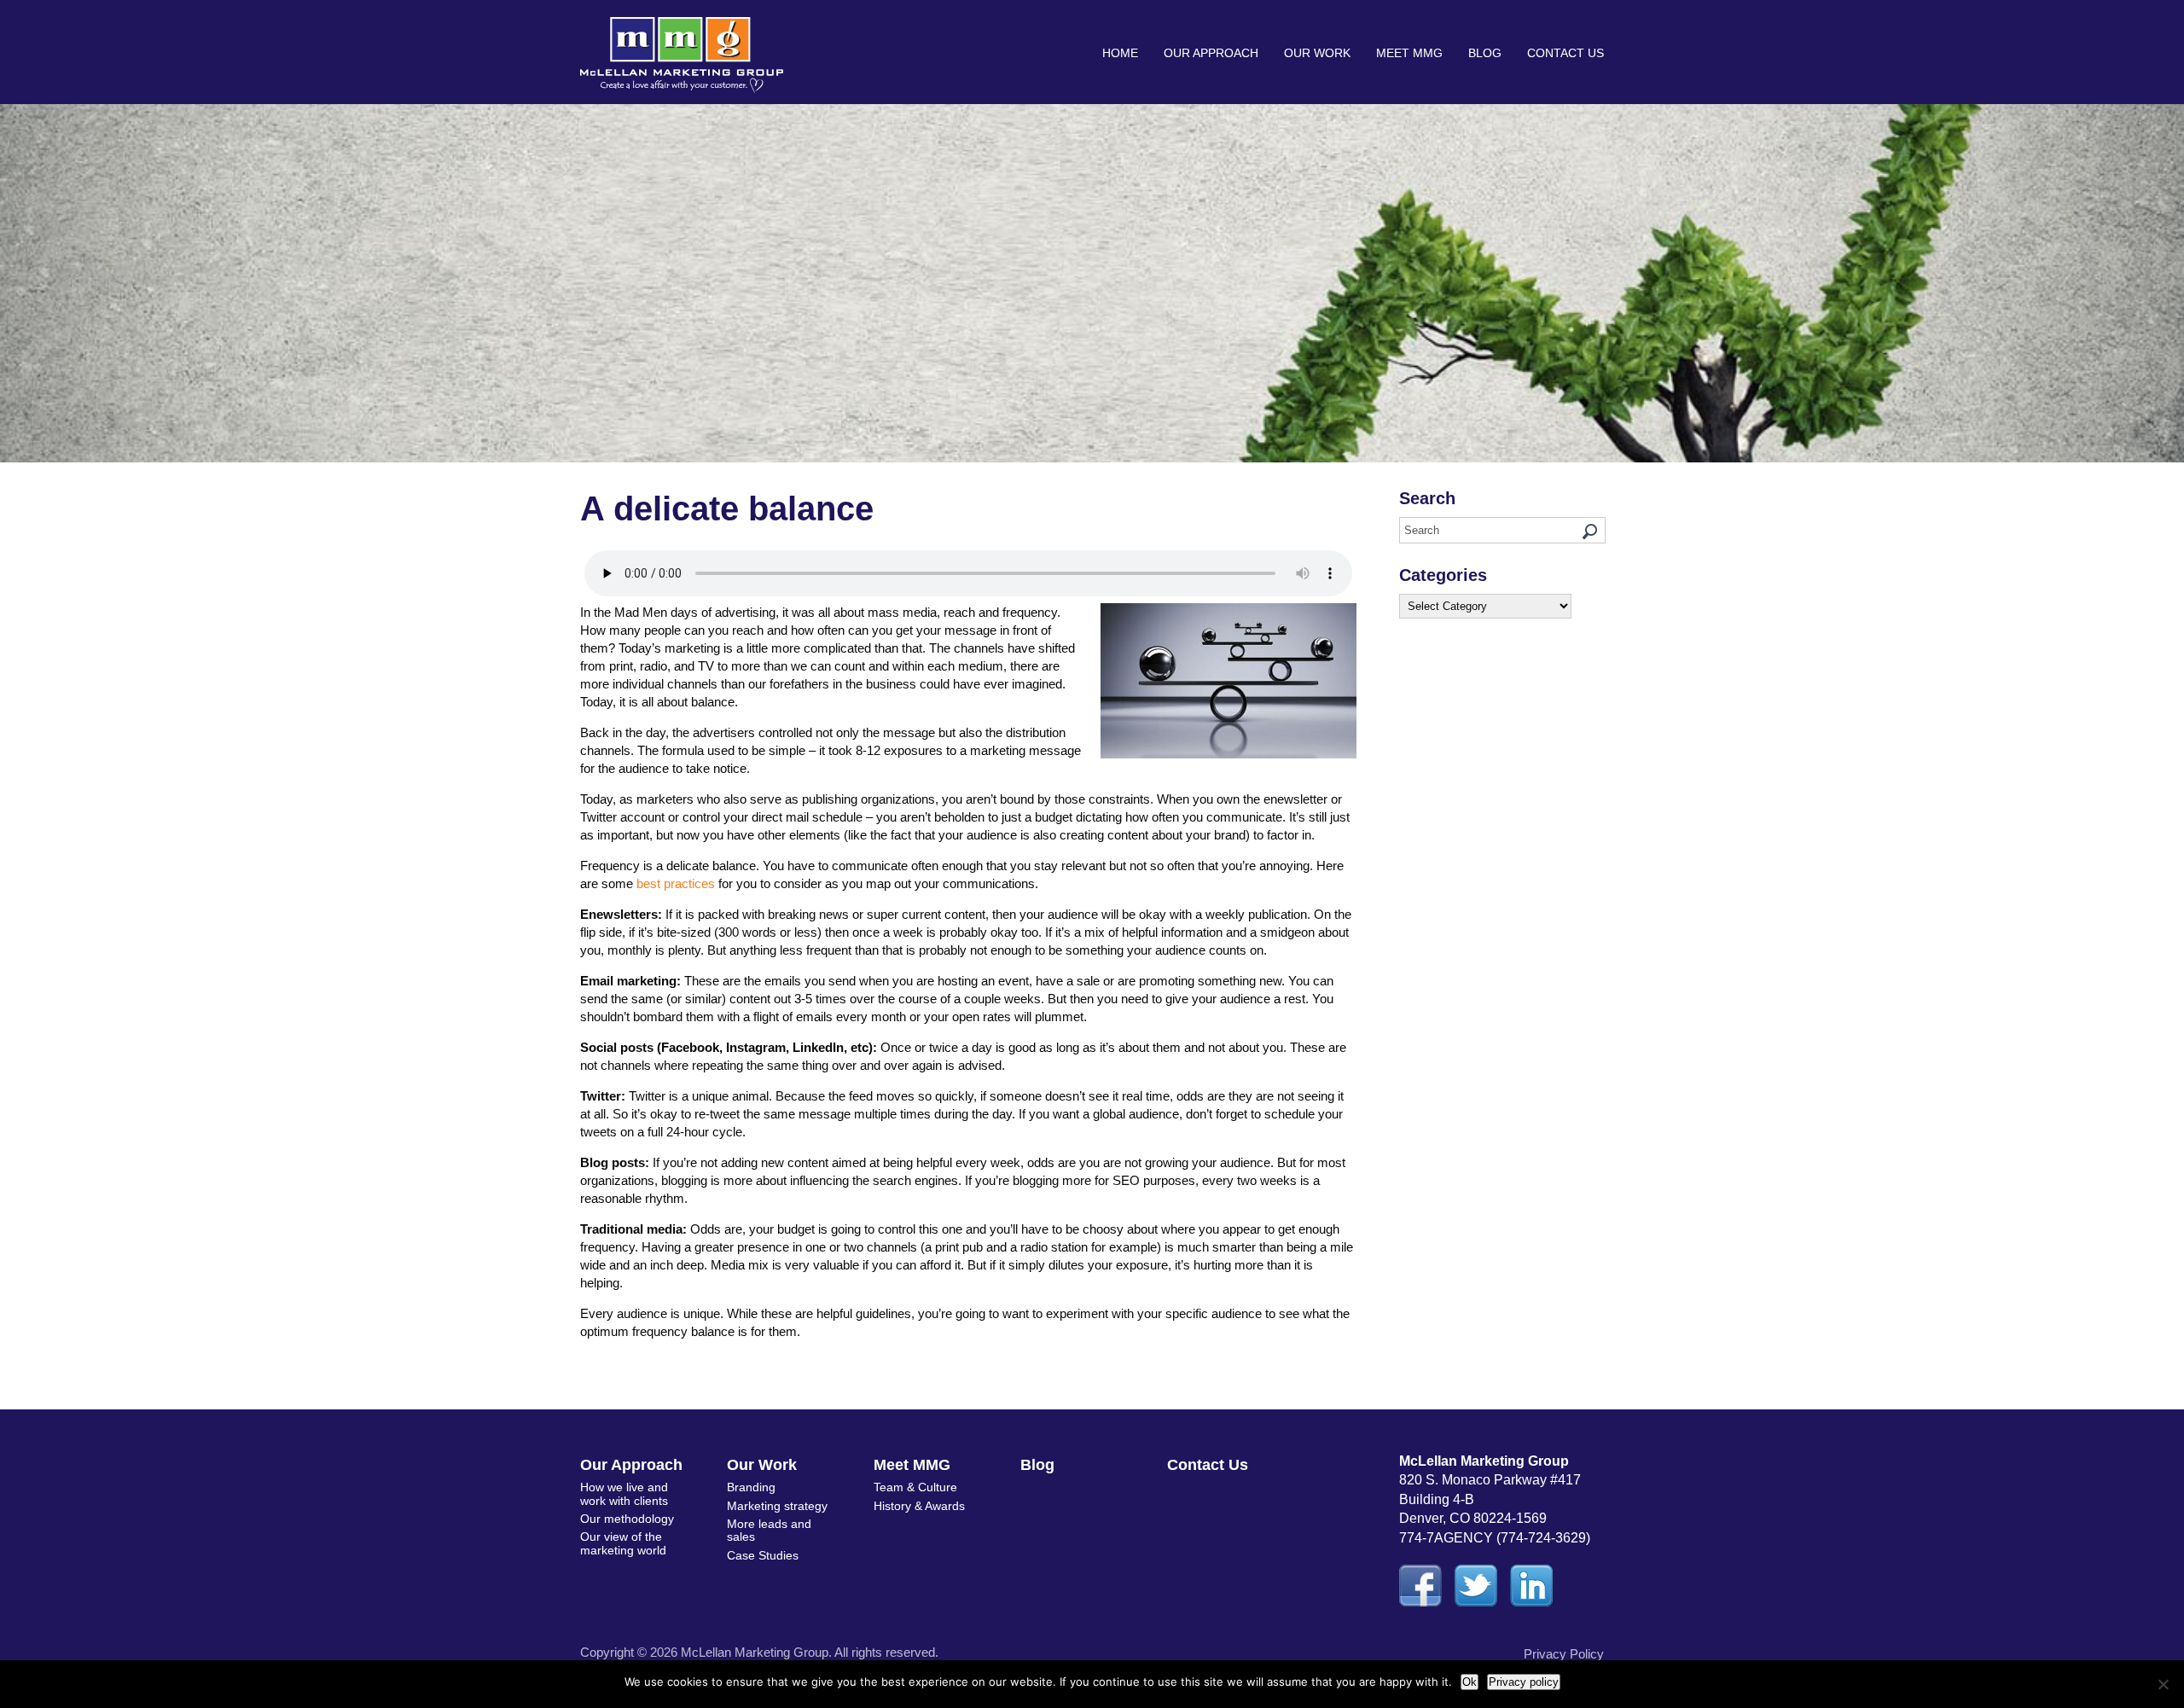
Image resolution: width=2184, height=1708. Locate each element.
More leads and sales (769, 1530)
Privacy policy (1524, 1682)
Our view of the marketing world (623, 1543)
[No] (2163, 1684)
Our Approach (1211, 53)
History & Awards (919, 1506)
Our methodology (627, 1519)
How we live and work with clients (624, 1493)
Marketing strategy (777, 1506)
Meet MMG (1409, 53)
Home (1120, 53)
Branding (751, 1487)
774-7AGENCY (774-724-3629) (1495, 1538)
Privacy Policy (1564, 1654)
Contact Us (1565, 53)
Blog (1485, 53)
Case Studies (763, 1555)
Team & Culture (915, 1487)
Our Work (1317, 53)
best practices (676, 883)
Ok (1470, 1682)
